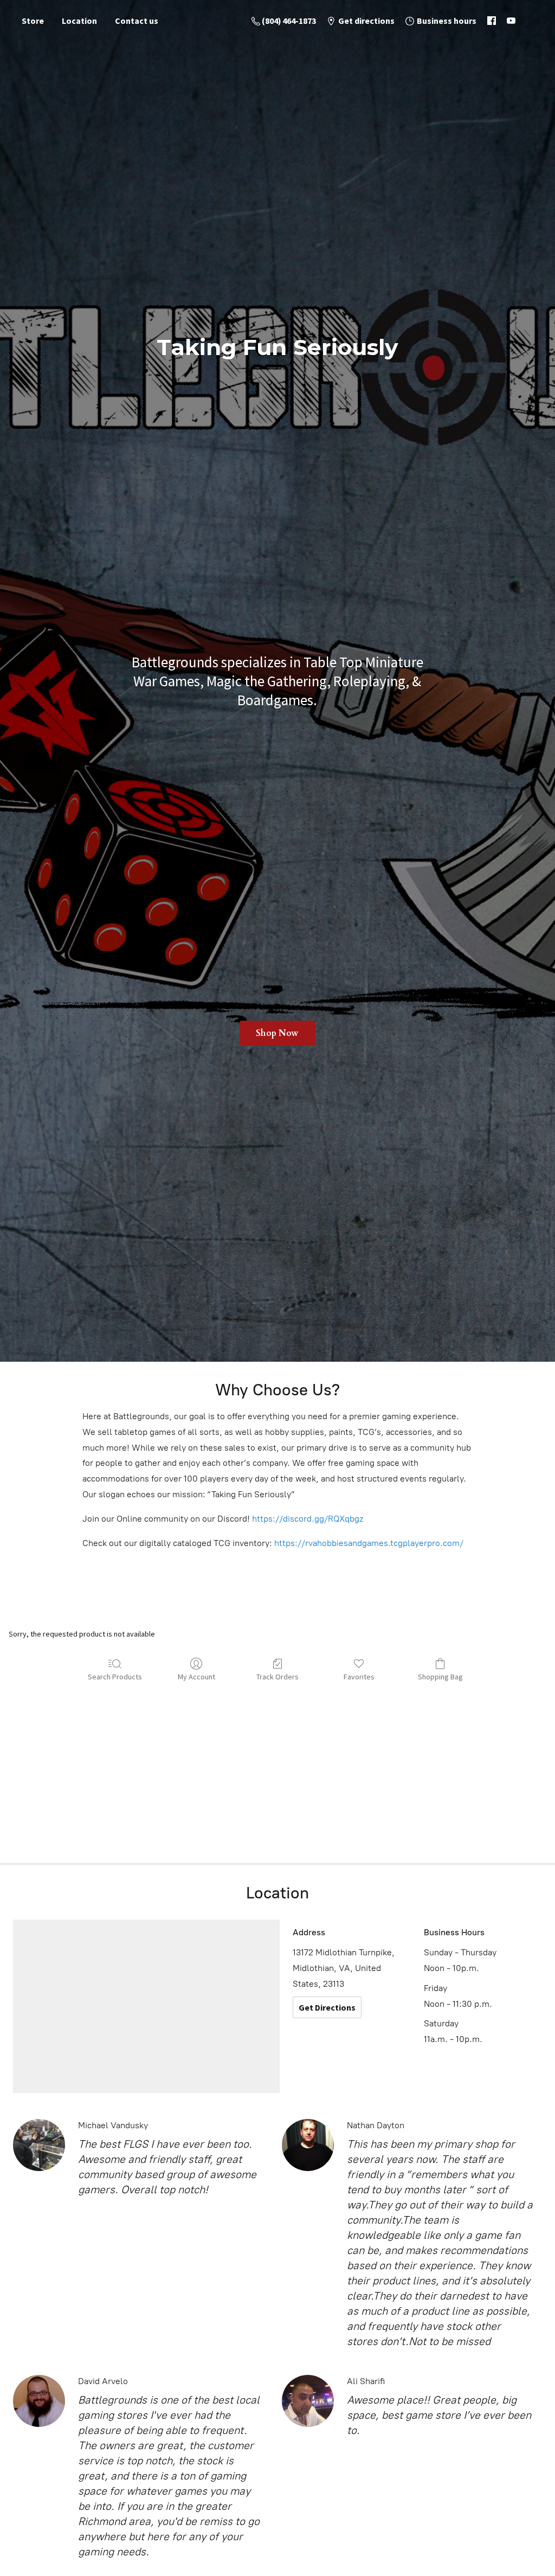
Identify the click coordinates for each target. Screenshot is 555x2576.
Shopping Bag (440, 1677)
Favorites (359, 1677)
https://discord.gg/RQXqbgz (308, 1519)
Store (33, 21)
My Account (196, 1677)
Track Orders (277, 1677)
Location (79, 21)
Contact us (137, 21)
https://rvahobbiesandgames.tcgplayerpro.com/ (369, 1543)
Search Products (115, 1677)
